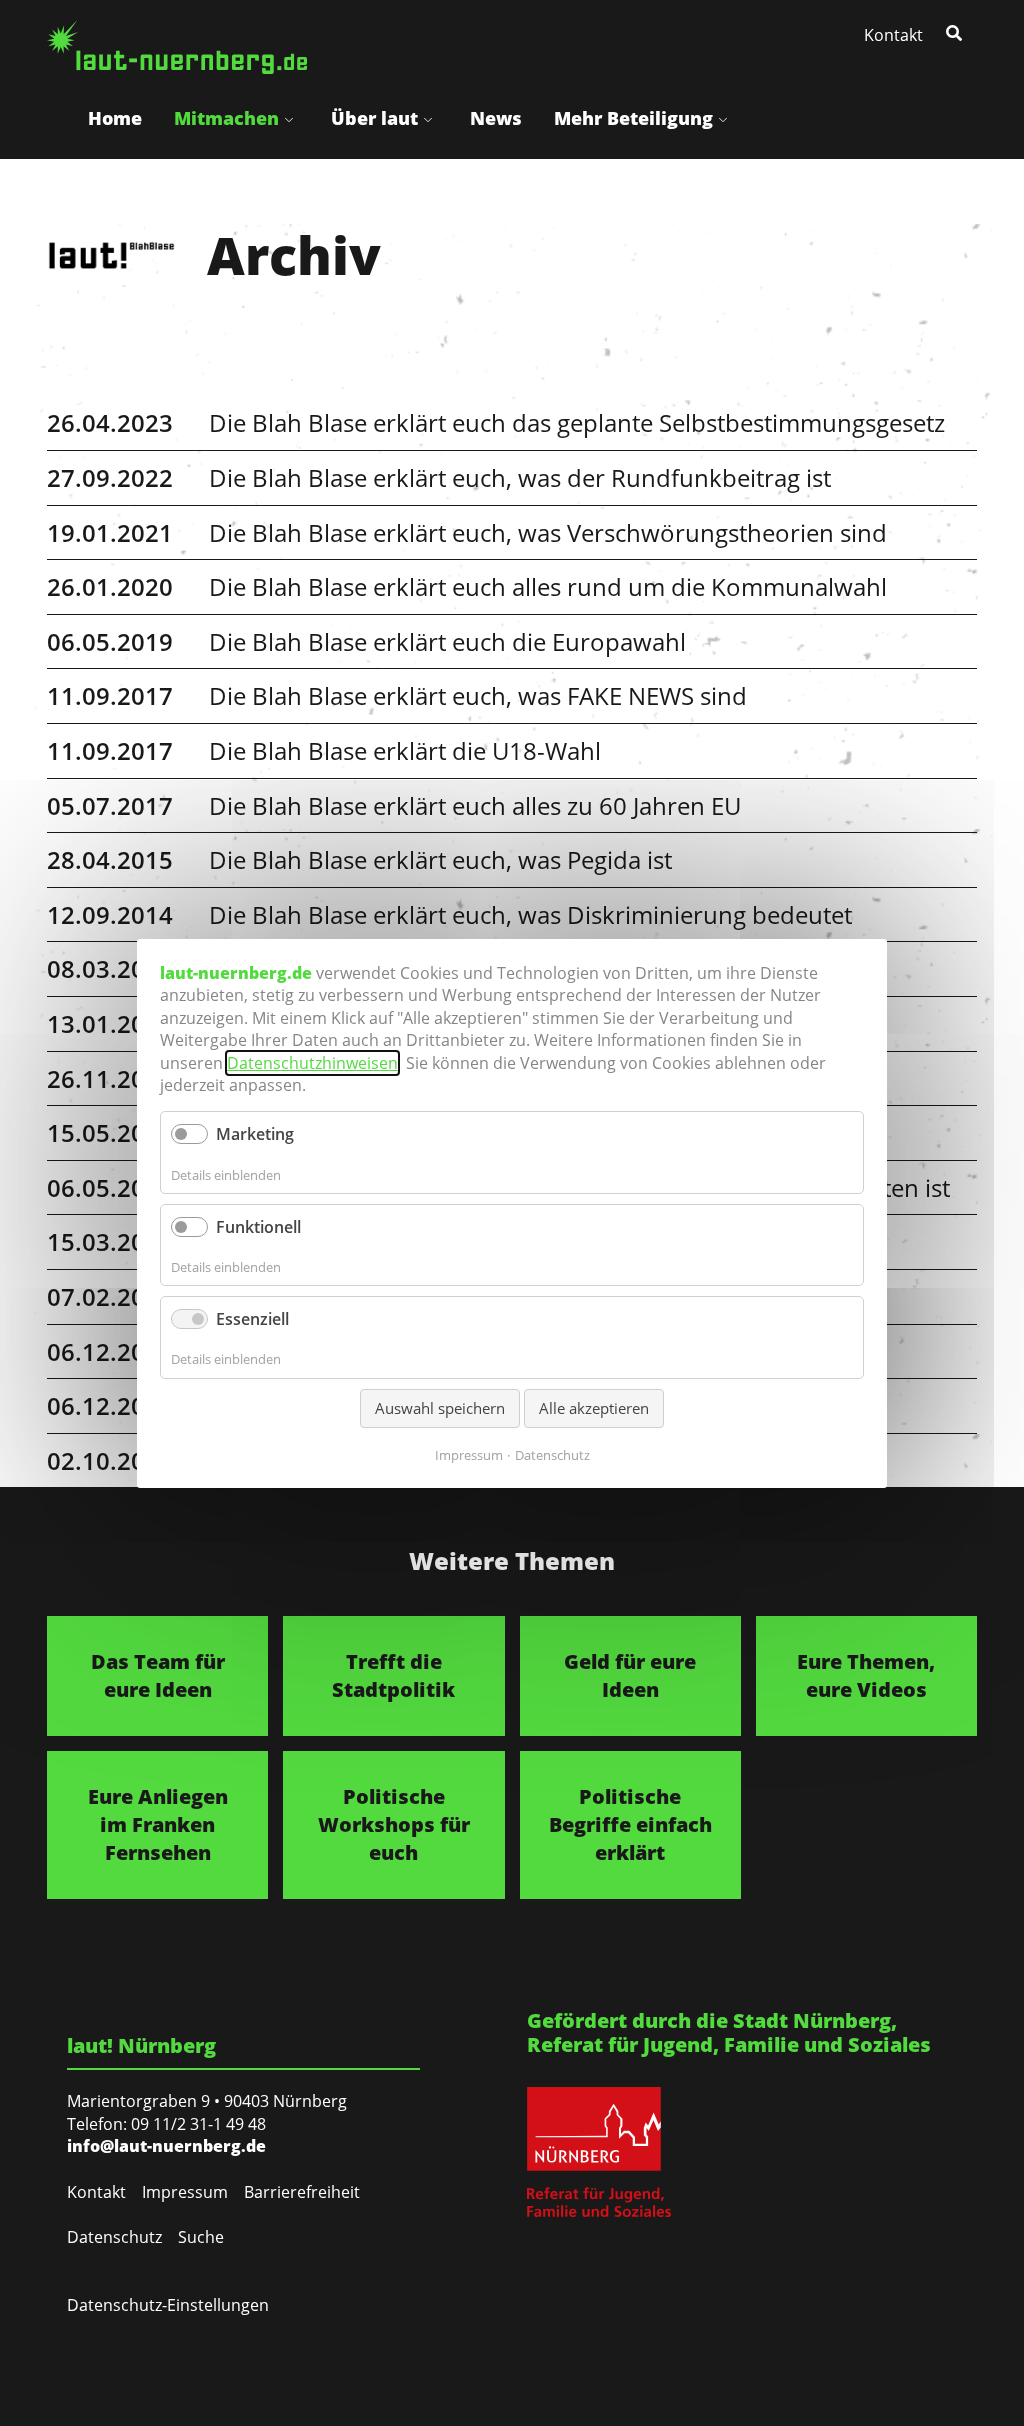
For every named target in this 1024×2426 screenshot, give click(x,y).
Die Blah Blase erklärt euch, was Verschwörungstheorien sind (548, 532)
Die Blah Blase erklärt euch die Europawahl (447, 641)
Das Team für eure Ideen (158, 1675)
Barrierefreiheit (302, 2192)
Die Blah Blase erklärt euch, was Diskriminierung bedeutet (530, 914)
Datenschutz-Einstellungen (168, 2305)
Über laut (374, 118)
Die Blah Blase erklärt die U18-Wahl (405, 750)
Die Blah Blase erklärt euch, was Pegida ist (440, 859)
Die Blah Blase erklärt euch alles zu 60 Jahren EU (475, 805)
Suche (201, 2237)
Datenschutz (114, 2237)
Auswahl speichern (440, 1407)
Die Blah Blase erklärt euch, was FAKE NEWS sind (478, 695)
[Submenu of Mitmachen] (289, 118)
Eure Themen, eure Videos (866, 1675)
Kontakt (893, 35)
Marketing (255, 1134)
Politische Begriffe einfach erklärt (630, 1824)
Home (115, 118)
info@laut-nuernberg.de (166, 2146)
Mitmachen (226, 118)
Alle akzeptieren (594, 1407)
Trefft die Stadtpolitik (393, 1675)
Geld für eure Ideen (630, 1675)
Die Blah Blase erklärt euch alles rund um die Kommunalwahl (548, 586)
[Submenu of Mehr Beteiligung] (723, 118)
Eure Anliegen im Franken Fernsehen (158, 1824)
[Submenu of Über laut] (428, 118)
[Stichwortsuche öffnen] (956, 32)
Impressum (185, 2192)
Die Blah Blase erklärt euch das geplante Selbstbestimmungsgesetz (577, 422)
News (496, 118)
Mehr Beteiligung (633, 118)
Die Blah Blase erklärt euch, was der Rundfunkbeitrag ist (520, 477)
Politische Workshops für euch (394, 1824)
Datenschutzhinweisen (312, 1062)
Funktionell (258, 1226)
